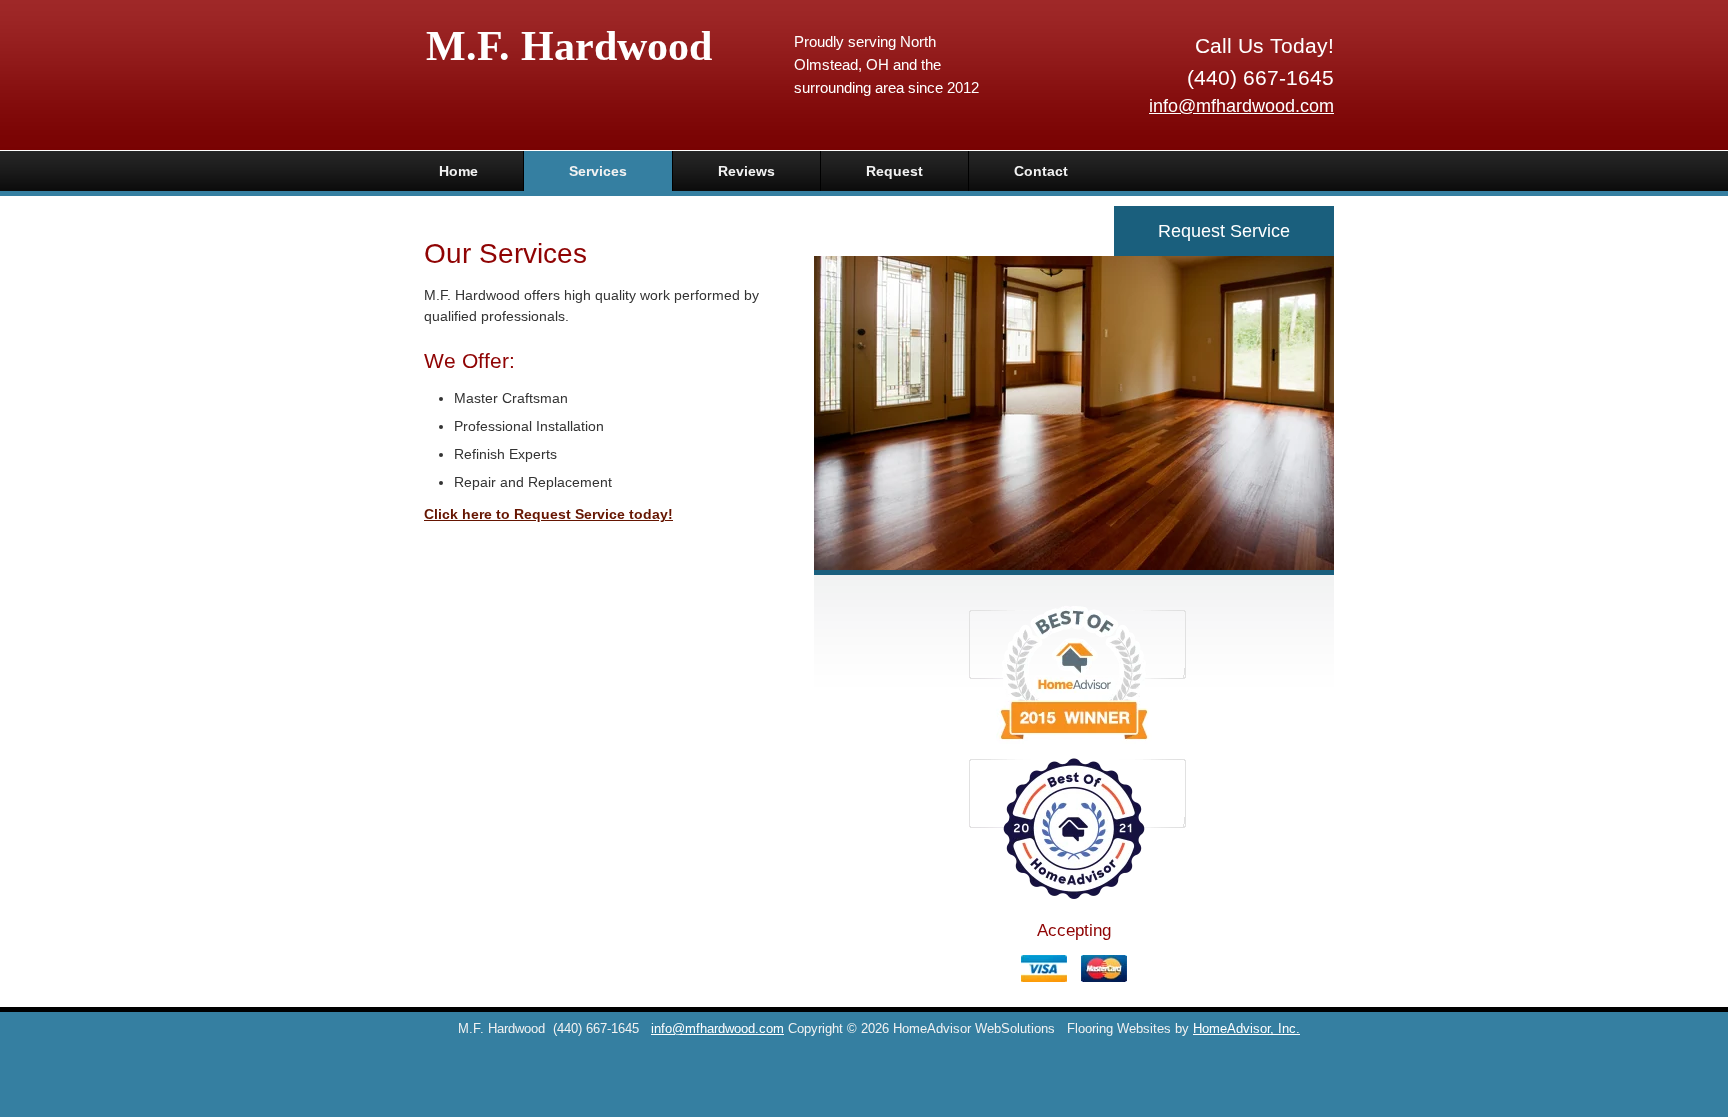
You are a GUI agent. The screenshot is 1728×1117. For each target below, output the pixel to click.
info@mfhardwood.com (1241, 106)
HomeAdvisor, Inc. (1246, 1029)
